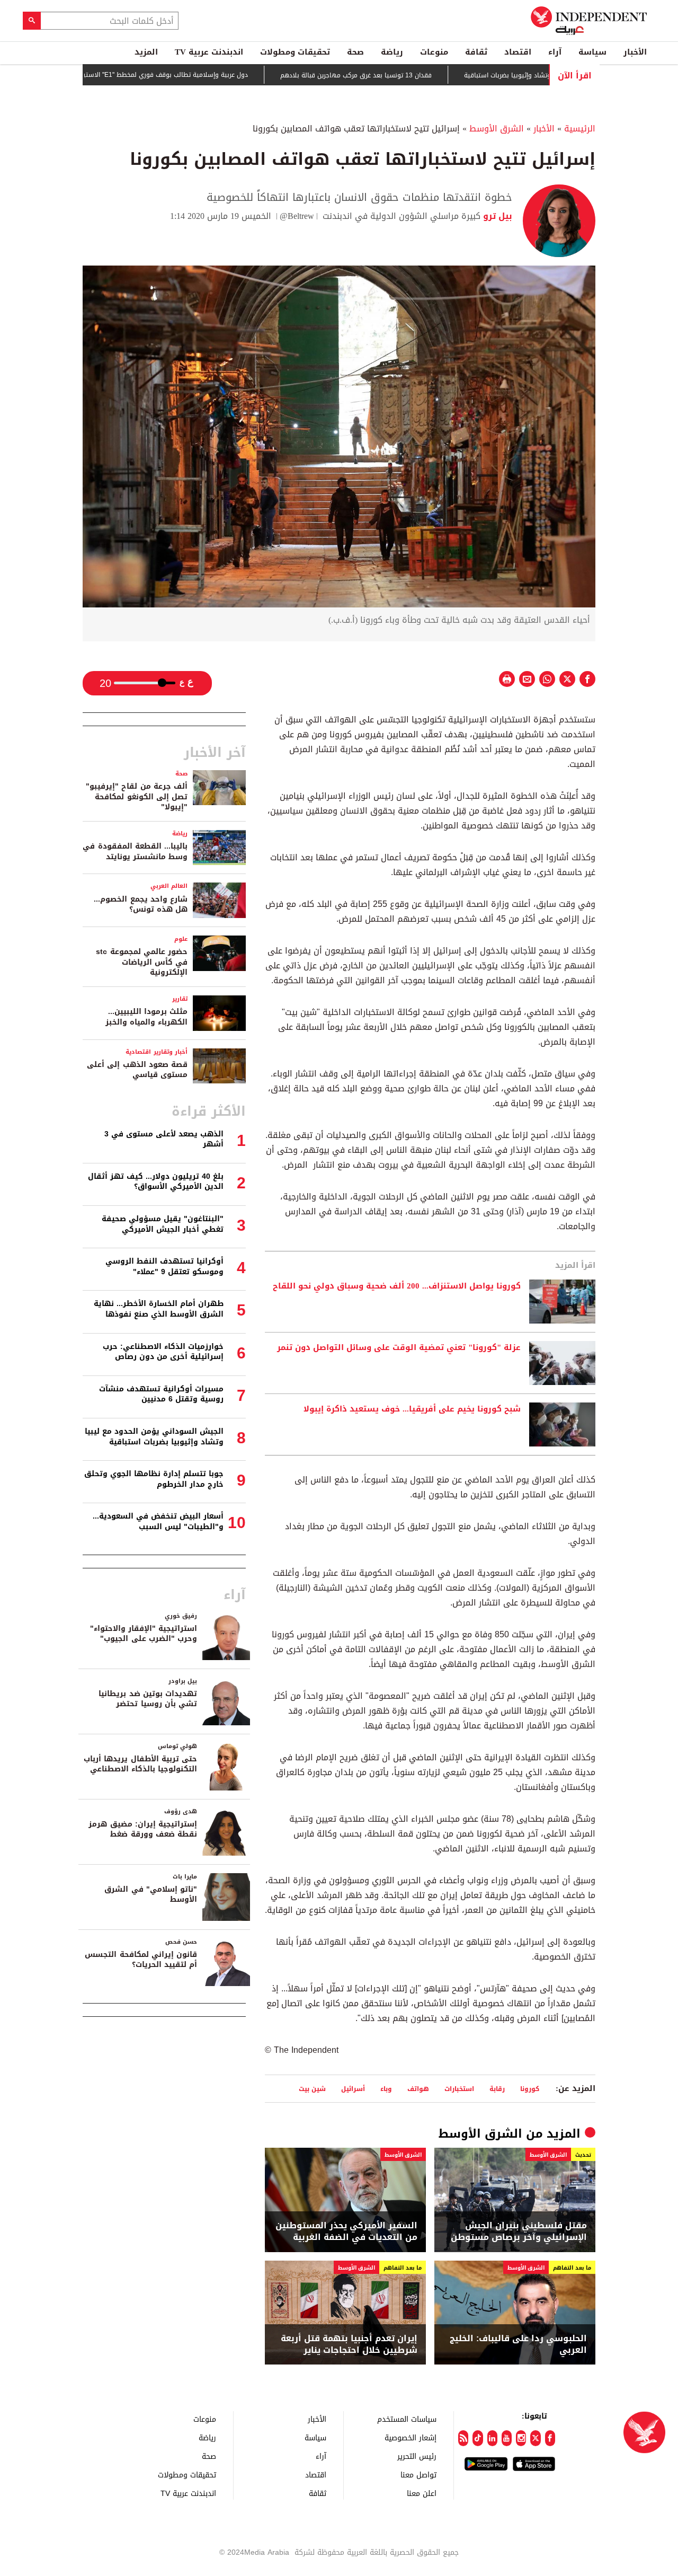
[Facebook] (550, 2438)
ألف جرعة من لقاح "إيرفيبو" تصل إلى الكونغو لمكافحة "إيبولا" (137, 797)
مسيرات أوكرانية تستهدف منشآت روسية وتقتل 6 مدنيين (161, 1394)
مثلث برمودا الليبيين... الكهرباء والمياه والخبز (146, 1017)
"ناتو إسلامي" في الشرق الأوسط (151, 1895)
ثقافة (476, 52)
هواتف (418, 2089)
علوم (181, 939)
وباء (386, 2089)
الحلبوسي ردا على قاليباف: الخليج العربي (518, 2345)
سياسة (592, 52)
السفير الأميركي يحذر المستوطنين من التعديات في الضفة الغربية (346, 2232)
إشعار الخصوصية (411, 2437)
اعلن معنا (422, 2493)
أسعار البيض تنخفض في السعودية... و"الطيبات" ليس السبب (158, 1521)
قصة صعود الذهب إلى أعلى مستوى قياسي (137, 1070)
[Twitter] (535, 2438)
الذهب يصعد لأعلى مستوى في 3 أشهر (164, 1139)
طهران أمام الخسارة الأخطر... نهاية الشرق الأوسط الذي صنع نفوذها (159, 1309)
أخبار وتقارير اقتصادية (157, 1052)
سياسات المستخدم (407, 2419)
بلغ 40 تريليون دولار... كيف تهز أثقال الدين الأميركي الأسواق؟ (156, 1182)
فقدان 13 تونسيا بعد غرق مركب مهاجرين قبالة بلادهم (411, 75)
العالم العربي (169, 886)
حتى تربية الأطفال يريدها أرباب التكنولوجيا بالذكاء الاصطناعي (140, 1764)
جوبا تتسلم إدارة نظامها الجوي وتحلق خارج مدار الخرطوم (154, 1479)
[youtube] (507, 2438)
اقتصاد (518, 52)
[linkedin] (492, 2438)
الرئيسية (580, 129)
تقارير (180, 999)
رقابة (497, 2089)
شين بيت (312, 2089)
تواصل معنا (418, 2474)
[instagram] (521, 2438)
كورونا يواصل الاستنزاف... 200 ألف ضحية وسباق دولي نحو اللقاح (397, 1286)
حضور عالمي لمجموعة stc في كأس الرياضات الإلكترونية (142, 962)
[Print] (507, 679)
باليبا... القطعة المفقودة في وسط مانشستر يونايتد (135, 852)
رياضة (392, 52)
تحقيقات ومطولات (295, 52)
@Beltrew (297, 216)
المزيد (146, 52)
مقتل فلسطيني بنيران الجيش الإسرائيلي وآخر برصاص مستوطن (519, 2232)
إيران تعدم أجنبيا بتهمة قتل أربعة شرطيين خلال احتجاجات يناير (349, 2345)
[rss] (463, 2438)
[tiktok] (478, 2438)
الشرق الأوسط (497, 129)
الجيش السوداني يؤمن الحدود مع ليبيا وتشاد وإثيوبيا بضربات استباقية (154, 1437)
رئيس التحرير (417, 2456)
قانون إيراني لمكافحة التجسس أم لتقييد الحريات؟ (141, 1960)
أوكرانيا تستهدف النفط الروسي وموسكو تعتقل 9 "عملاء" (164, 1267)
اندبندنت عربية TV (209, 52)
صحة (355, 52)
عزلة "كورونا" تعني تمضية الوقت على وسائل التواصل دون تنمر (399, 1348)
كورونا (530, 2089)
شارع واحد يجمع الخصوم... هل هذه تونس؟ (141, 905)
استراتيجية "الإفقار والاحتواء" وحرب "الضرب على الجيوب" (144, 1634)
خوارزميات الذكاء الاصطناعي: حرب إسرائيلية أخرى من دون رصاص (163, 1352)
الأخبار (635, 52)
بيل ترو (496, 216)
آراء (555, 52)
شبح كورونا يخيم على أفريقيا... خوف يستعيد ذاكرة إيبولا (412, 1409)
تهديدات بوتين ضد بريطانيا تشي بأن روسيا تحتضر (148, 1699)
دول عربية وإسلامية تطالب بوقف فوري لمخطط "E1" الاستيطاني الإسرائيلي (197, 75)
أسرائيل (353, 2089)
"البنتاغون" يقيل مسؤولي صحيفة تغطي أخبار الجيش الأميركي (163, 1224)
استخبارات (459, 2089)
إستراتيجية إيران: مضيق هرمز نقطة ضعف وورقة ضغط (143, 1829)
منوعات (434, 52)
